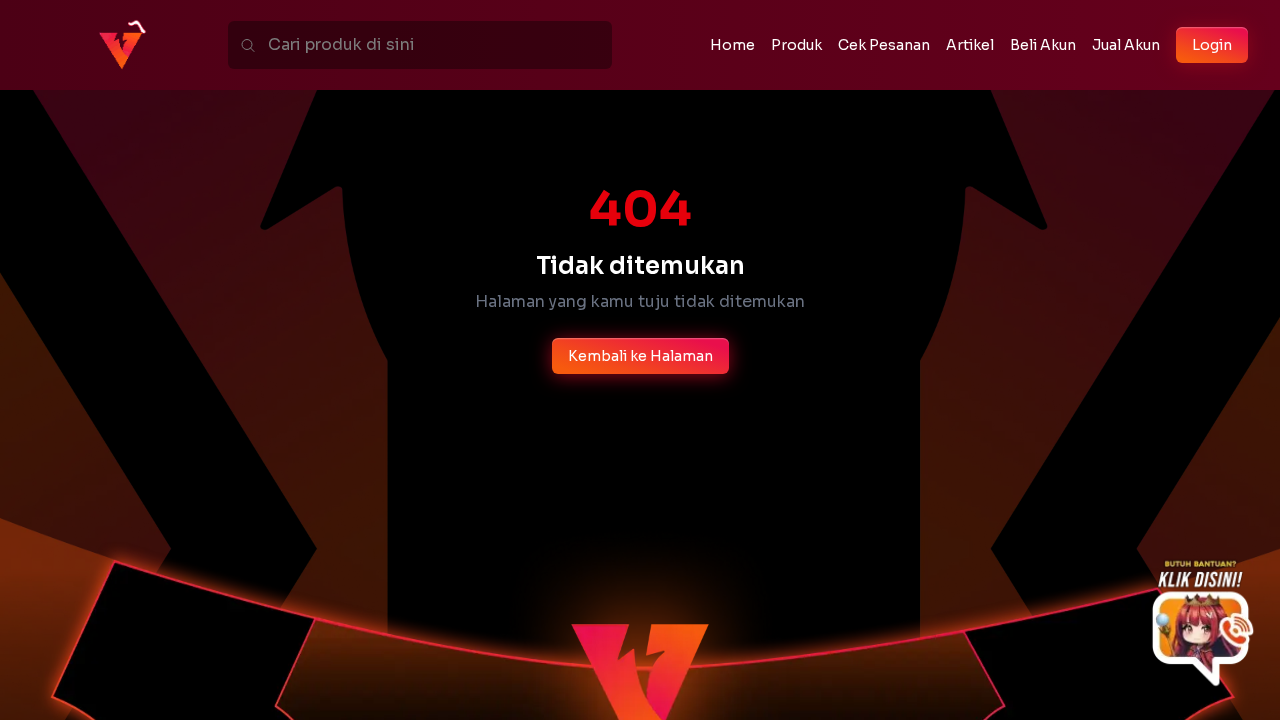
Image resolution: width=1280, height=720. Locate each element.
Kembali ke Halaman (640, 356)
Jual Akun (1126, 45)
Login (1212, 45)
